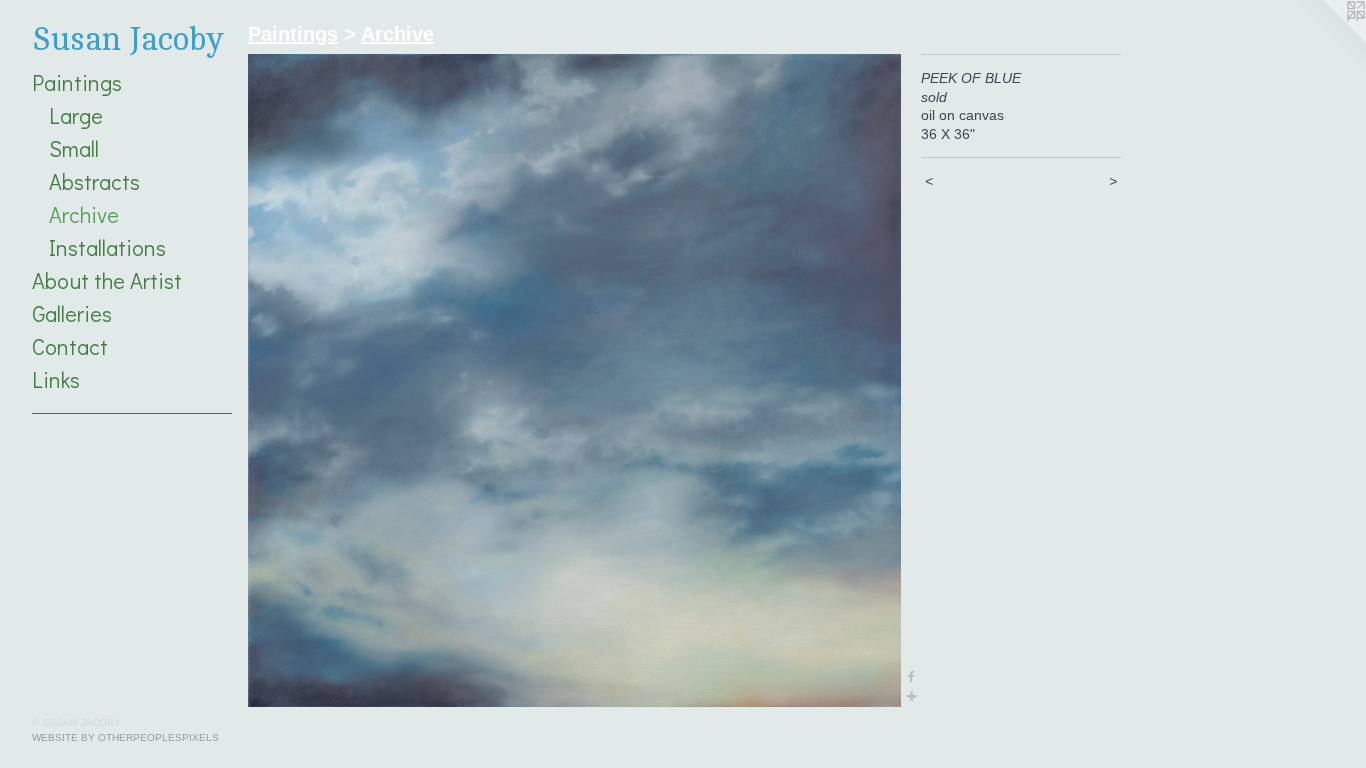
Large (76, 115)
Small (74, 148)
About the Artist (107, 280)
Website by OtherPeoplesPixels (125, 737)
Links (56, 379)
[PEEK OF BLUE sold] (574, 380)
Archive (84, 214)
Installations (107, 247)
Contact (70, 346)
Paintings (77, 82)
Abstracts (94, 181)
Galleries (72, 313)
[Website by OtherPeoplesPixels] (1326, 40)
